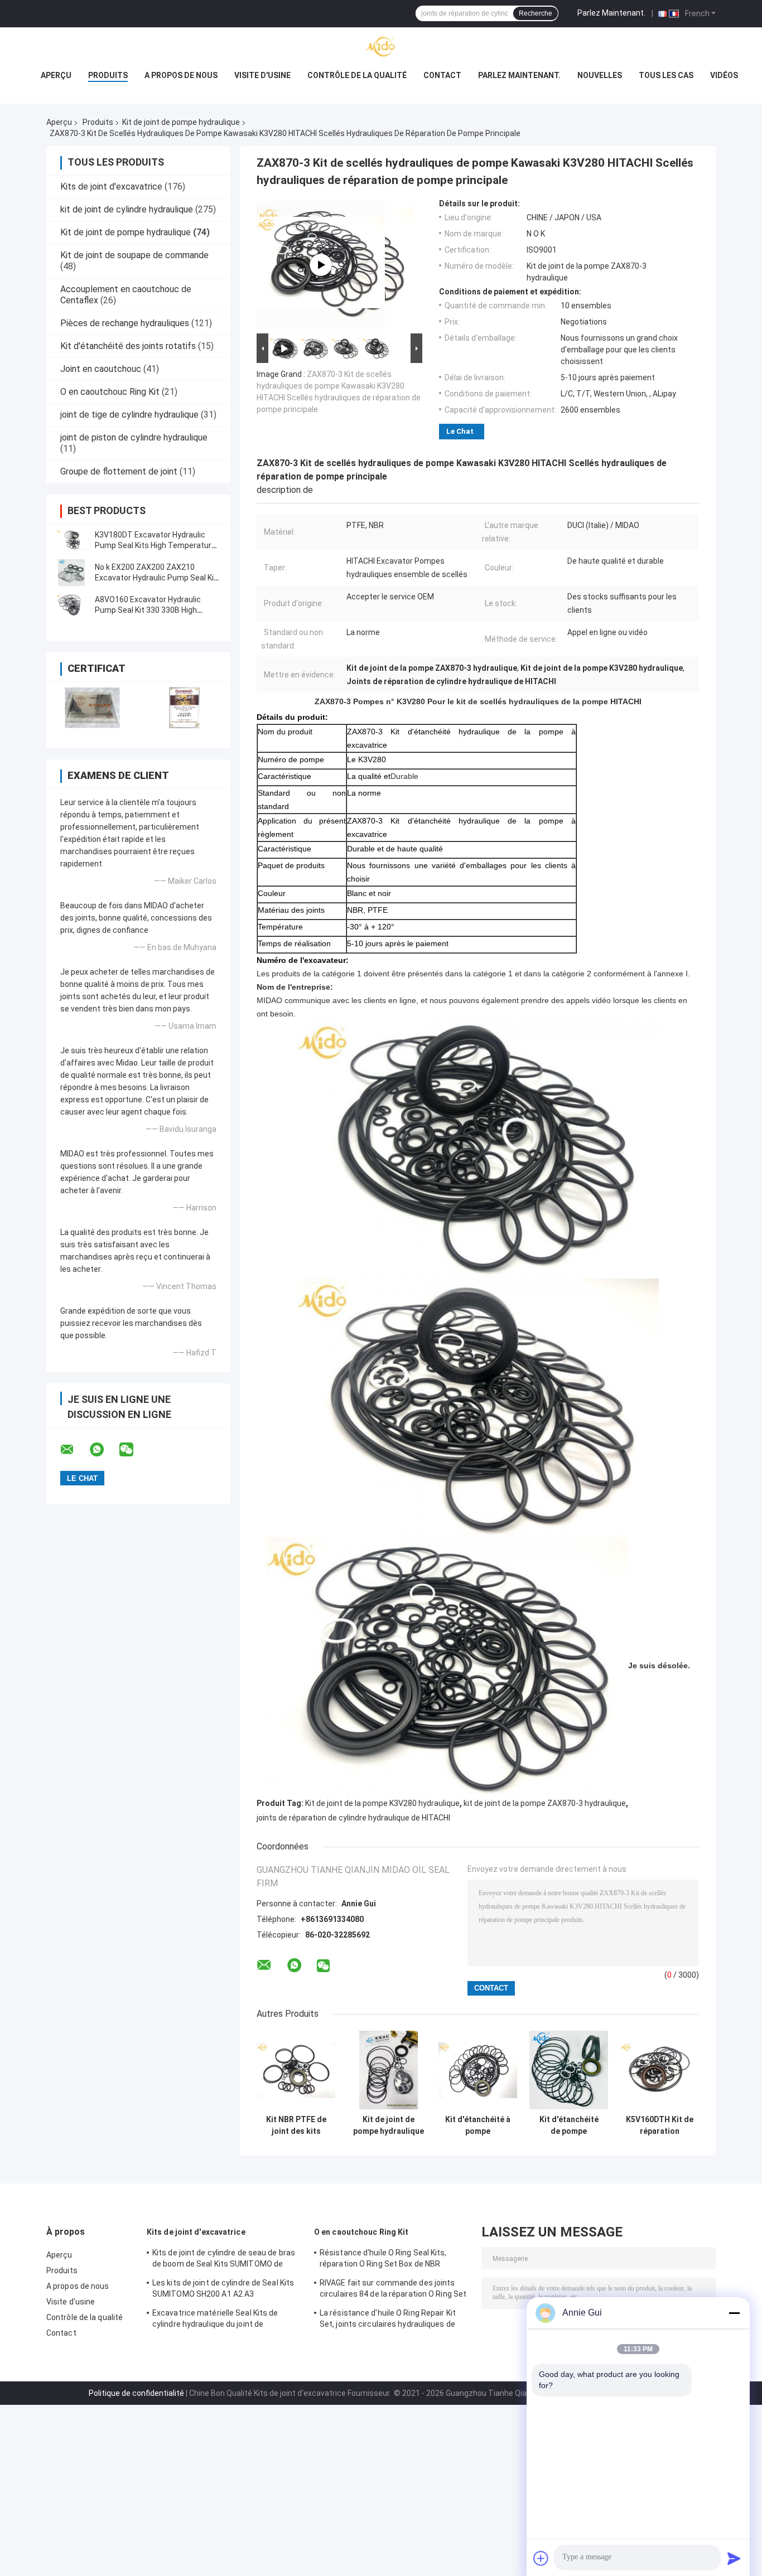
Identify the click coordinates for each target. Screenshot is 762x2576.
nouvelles (600, 75)
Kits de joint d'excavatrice (111, 187)
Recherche (536, 13)
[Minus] (734, 2313)
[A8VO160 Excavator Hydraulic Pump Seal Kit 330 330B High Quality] (71, 605)
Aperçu (56, 75)
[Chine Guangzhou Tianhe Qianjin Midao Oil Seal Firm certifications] (92, 708)
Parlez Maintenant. (611, 13)
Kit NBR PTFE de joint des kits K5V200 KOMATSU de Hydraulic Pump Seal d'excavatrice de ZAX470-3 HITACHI (296, 2125)
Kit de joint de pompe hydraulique (181, 122)
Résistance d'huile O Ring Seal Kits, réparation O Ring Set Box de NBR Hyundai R (383, 2260)
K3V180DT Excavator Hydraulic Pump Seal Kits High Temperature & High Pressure (155, 545)
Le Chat (460, 431)
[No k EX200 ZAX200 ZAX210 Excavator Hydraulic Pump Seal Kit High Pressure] (71, 573)
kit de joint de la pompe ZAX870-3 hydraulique (545, 1803)
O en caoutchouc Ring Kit (110, 392)
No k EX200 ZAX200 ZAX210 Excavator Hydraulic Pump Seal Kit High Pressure (156, 578)
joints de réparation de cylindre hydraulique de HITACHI (353, 1818)
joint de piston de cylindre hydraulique (134, 437)
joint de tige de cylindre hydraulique (129, 415)
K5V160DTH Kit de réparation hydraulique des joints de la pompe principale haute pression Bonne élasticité (660, 2125)
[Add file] (541, 2558)
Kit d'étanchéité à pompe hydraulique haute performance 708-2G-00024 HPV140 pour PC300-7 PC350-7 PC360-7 (478, 2125)
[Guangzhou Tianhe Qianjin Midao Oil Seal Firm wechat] (133, 1450)
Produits (108, 75)
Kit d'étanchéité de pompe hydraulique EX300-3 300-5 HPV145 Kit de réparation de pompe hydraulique (569, 2125)
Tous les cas (666, 75)
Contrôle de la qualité (357, 75)
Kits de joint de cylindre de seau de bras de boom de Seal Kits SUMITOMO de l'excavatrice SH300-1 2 (224, 2260)
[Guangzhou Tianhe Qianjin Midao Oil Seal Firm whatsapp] (104, 1450)
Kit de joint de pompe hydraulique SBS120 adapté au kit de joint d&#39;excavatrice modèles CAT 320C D (389, 2125)
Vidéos (724, 75)
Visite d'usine (262, 75)
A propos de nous (181, 75)
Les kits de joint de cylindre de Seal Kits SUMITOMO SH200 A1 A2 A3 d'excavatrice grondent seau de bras (223, 2290)
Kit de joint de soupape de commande (134, 255)
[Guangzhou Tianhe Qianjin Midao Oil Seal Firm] (381, 50)
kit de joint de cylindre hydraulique (127, 209)
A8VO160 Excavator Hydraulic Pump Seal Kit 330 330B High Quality (148, 610)
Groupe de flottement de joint (119, 471)
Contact (442, 75)
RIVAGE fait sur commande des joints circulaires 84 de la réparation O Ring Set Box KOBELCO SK (393, 2290)
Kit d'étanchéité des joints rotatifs (128, 346)
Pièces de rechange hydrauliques (125, 323)
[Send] (734, 2558)
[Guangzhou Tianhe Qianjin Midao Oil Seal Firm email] (74, 1450)
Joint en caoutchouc (101, 369)
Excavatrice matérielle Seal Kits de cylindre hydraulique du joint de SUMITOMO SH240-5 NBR (215, 2320)
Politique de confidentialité (136, 2393)
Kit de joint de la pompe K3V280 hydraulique (382, 1803)
